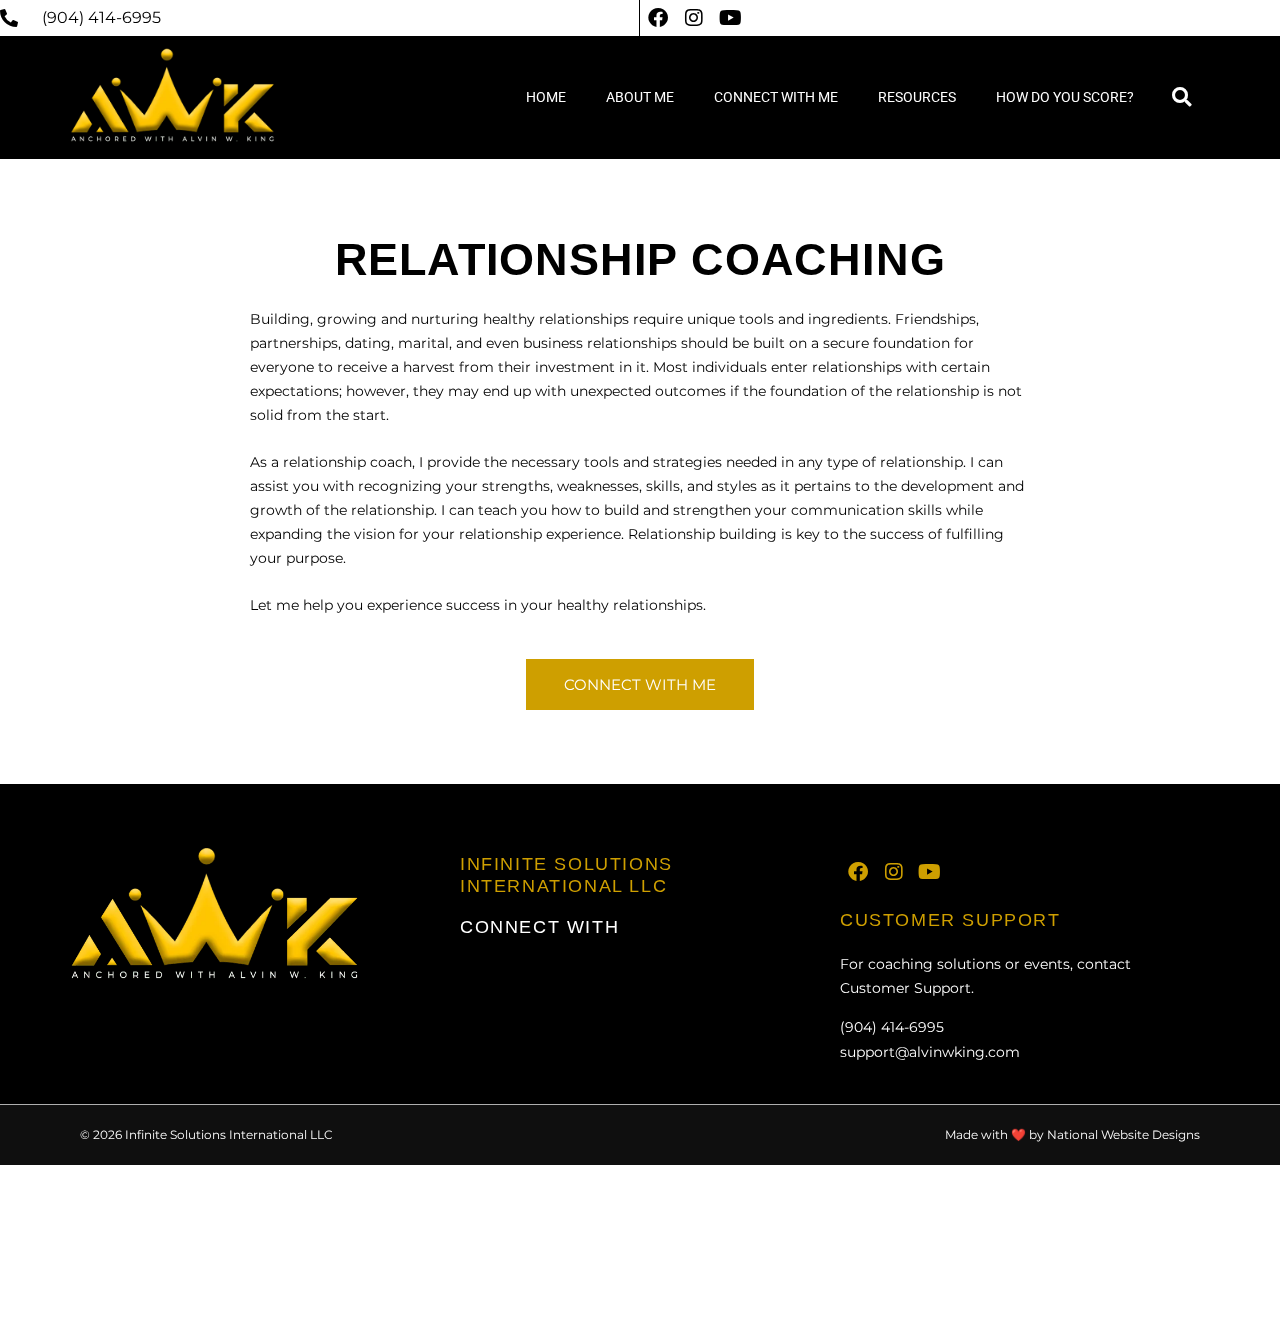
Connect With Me (776, 97)
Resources (917, 97)
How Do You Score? (1065, 97)
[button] (1181, 97)
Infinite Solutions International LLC (566, 875)
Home (546, 97)
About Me (640, 97)
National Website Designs (1123, 1134)
